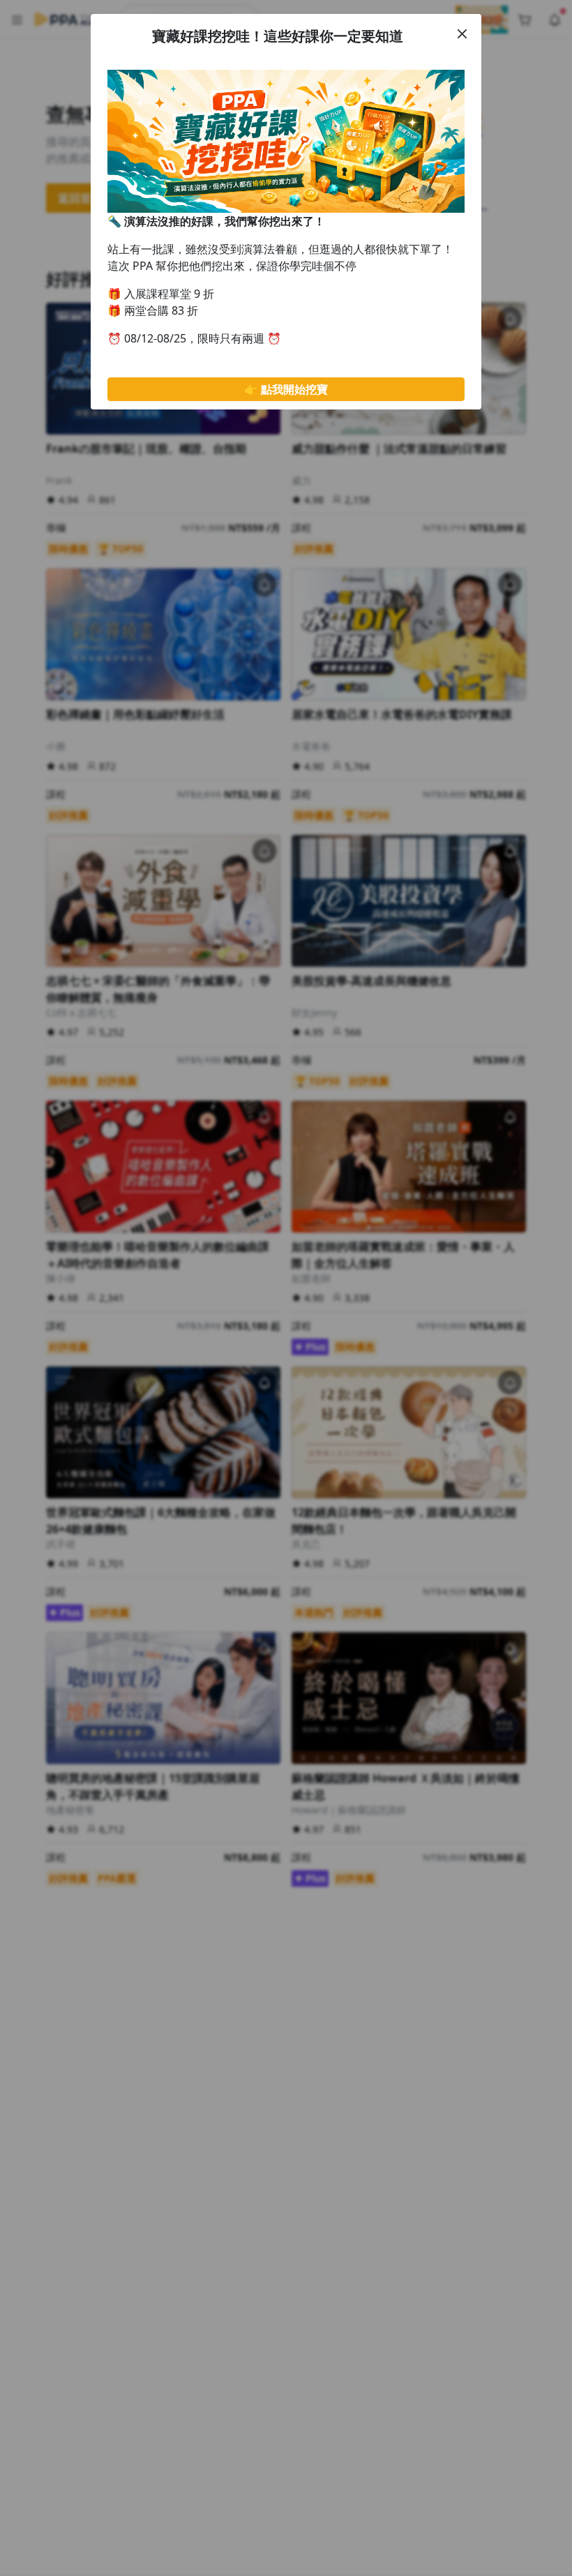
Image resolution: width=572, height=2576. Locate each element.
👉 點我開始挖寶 (286, 389)
